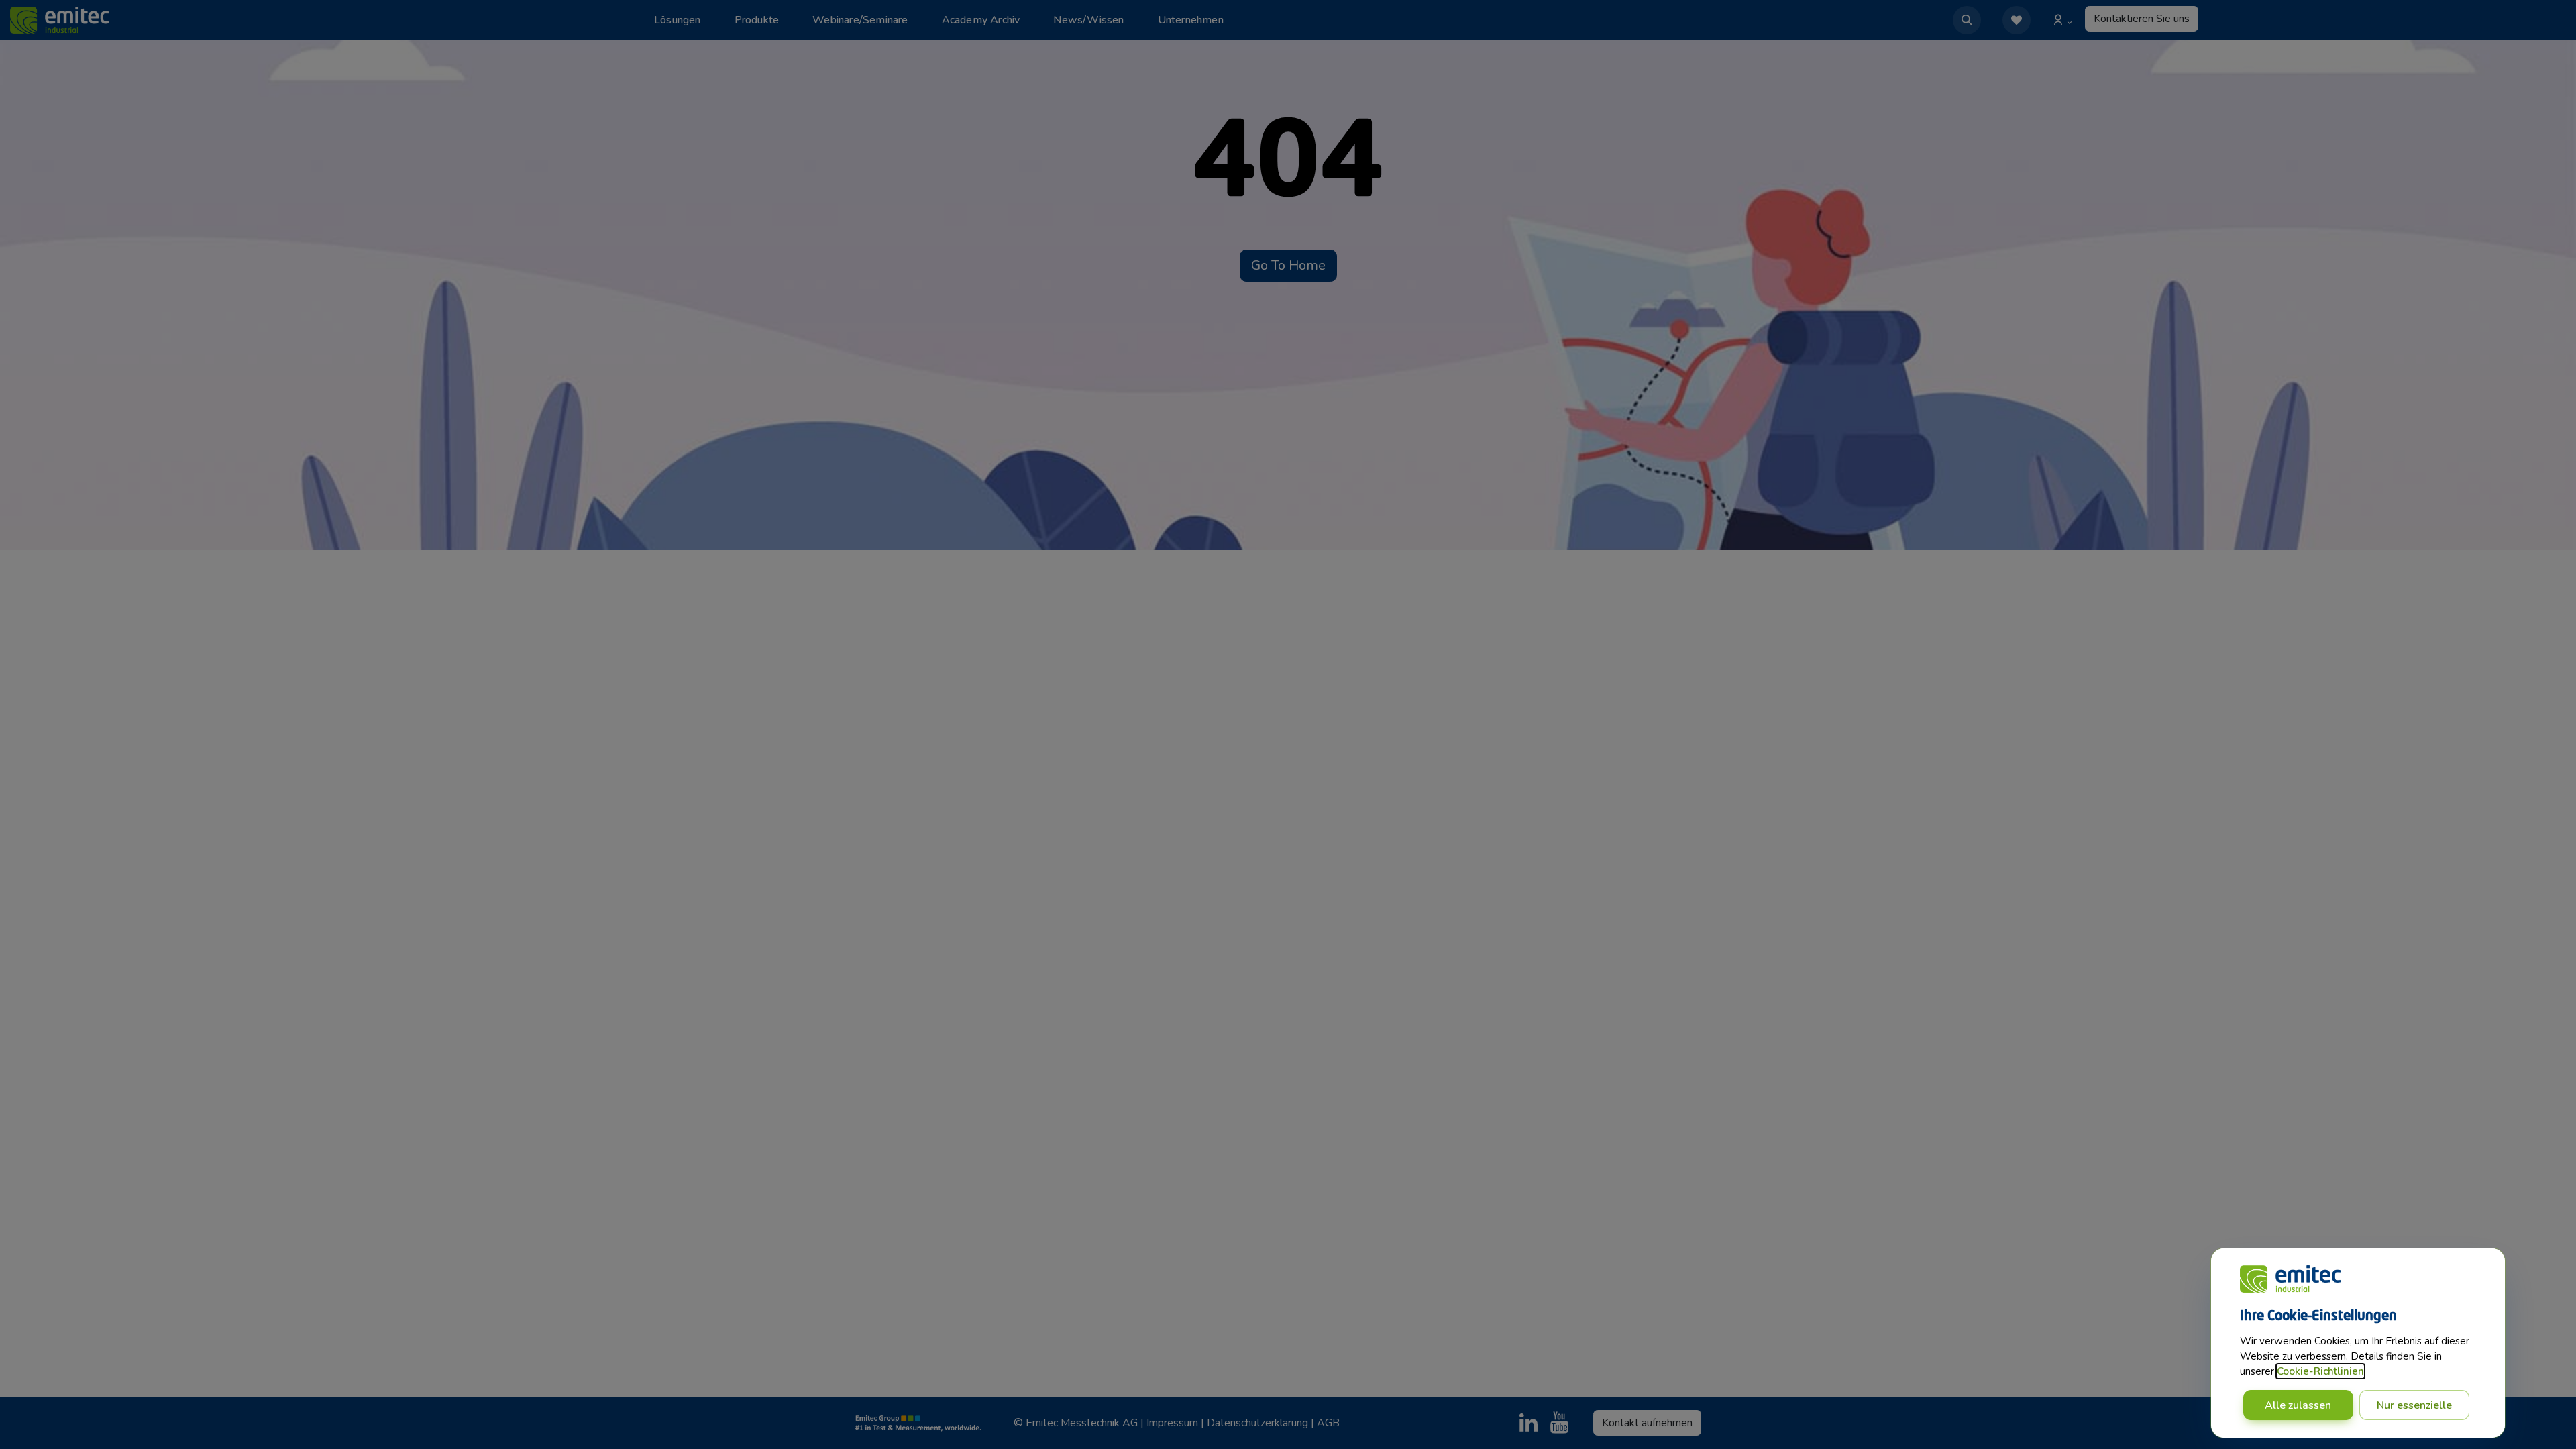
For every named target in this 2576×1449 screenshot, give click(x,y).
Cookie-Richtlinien (2320, 1371)
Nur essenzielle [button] (2414, 1405)
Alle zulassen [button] (2298, 1405)
